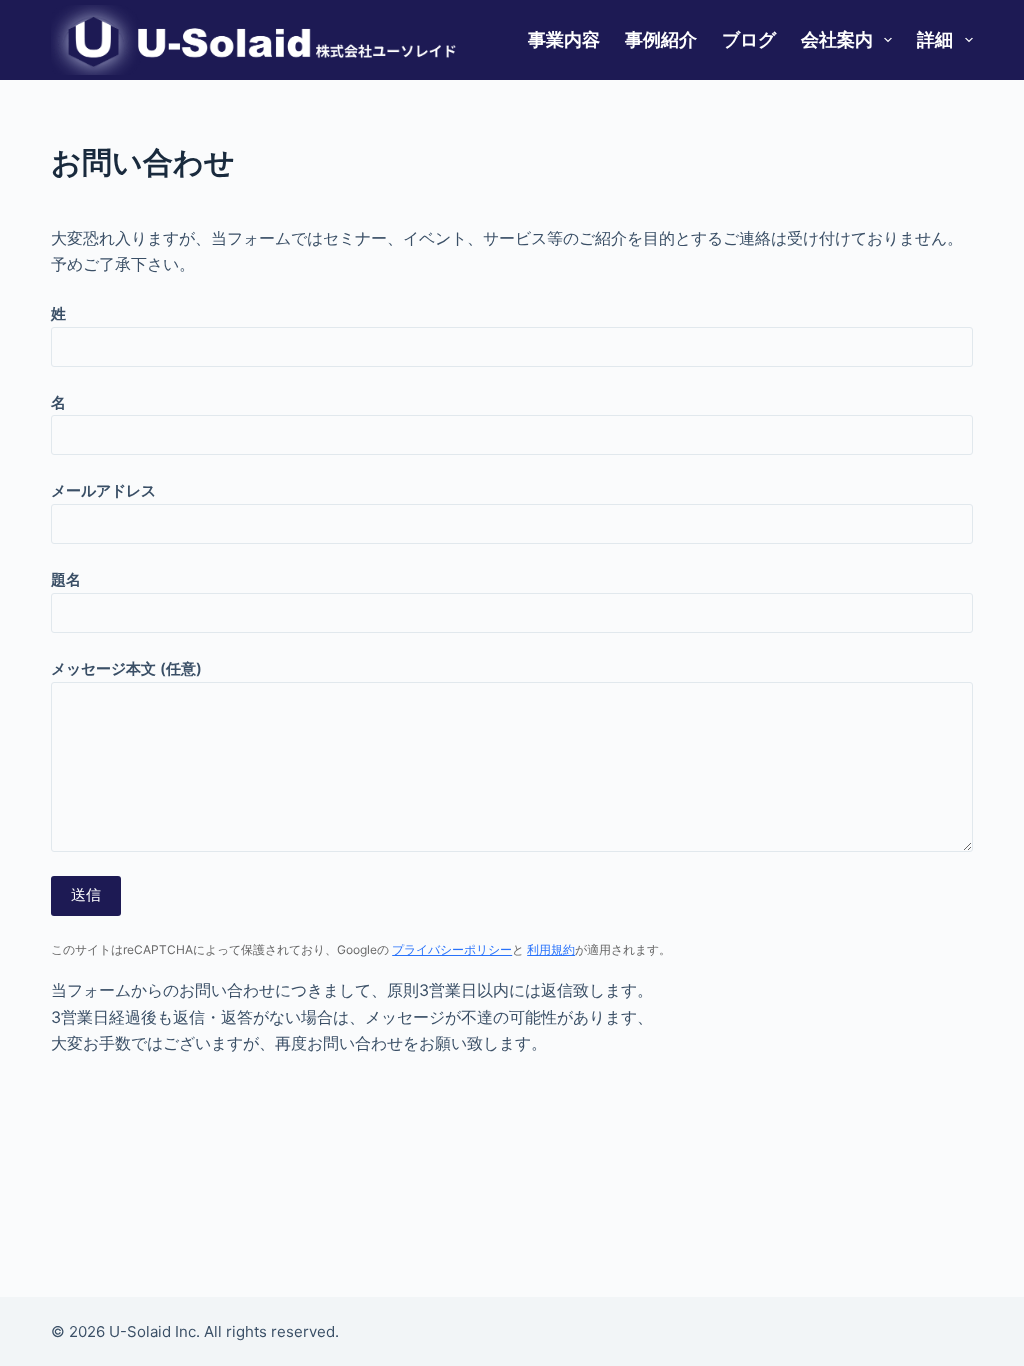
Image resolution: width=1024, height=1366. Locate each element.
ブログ (749, 39)
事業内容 (564, 39)
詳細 (935, 39)
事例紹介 (661, 39)
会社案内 (837, 39)
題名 (66, 579)
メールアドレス (103, 490)
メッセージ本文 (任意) (126, 668)
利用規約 (551, 949)
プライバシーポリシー (452, 949)
